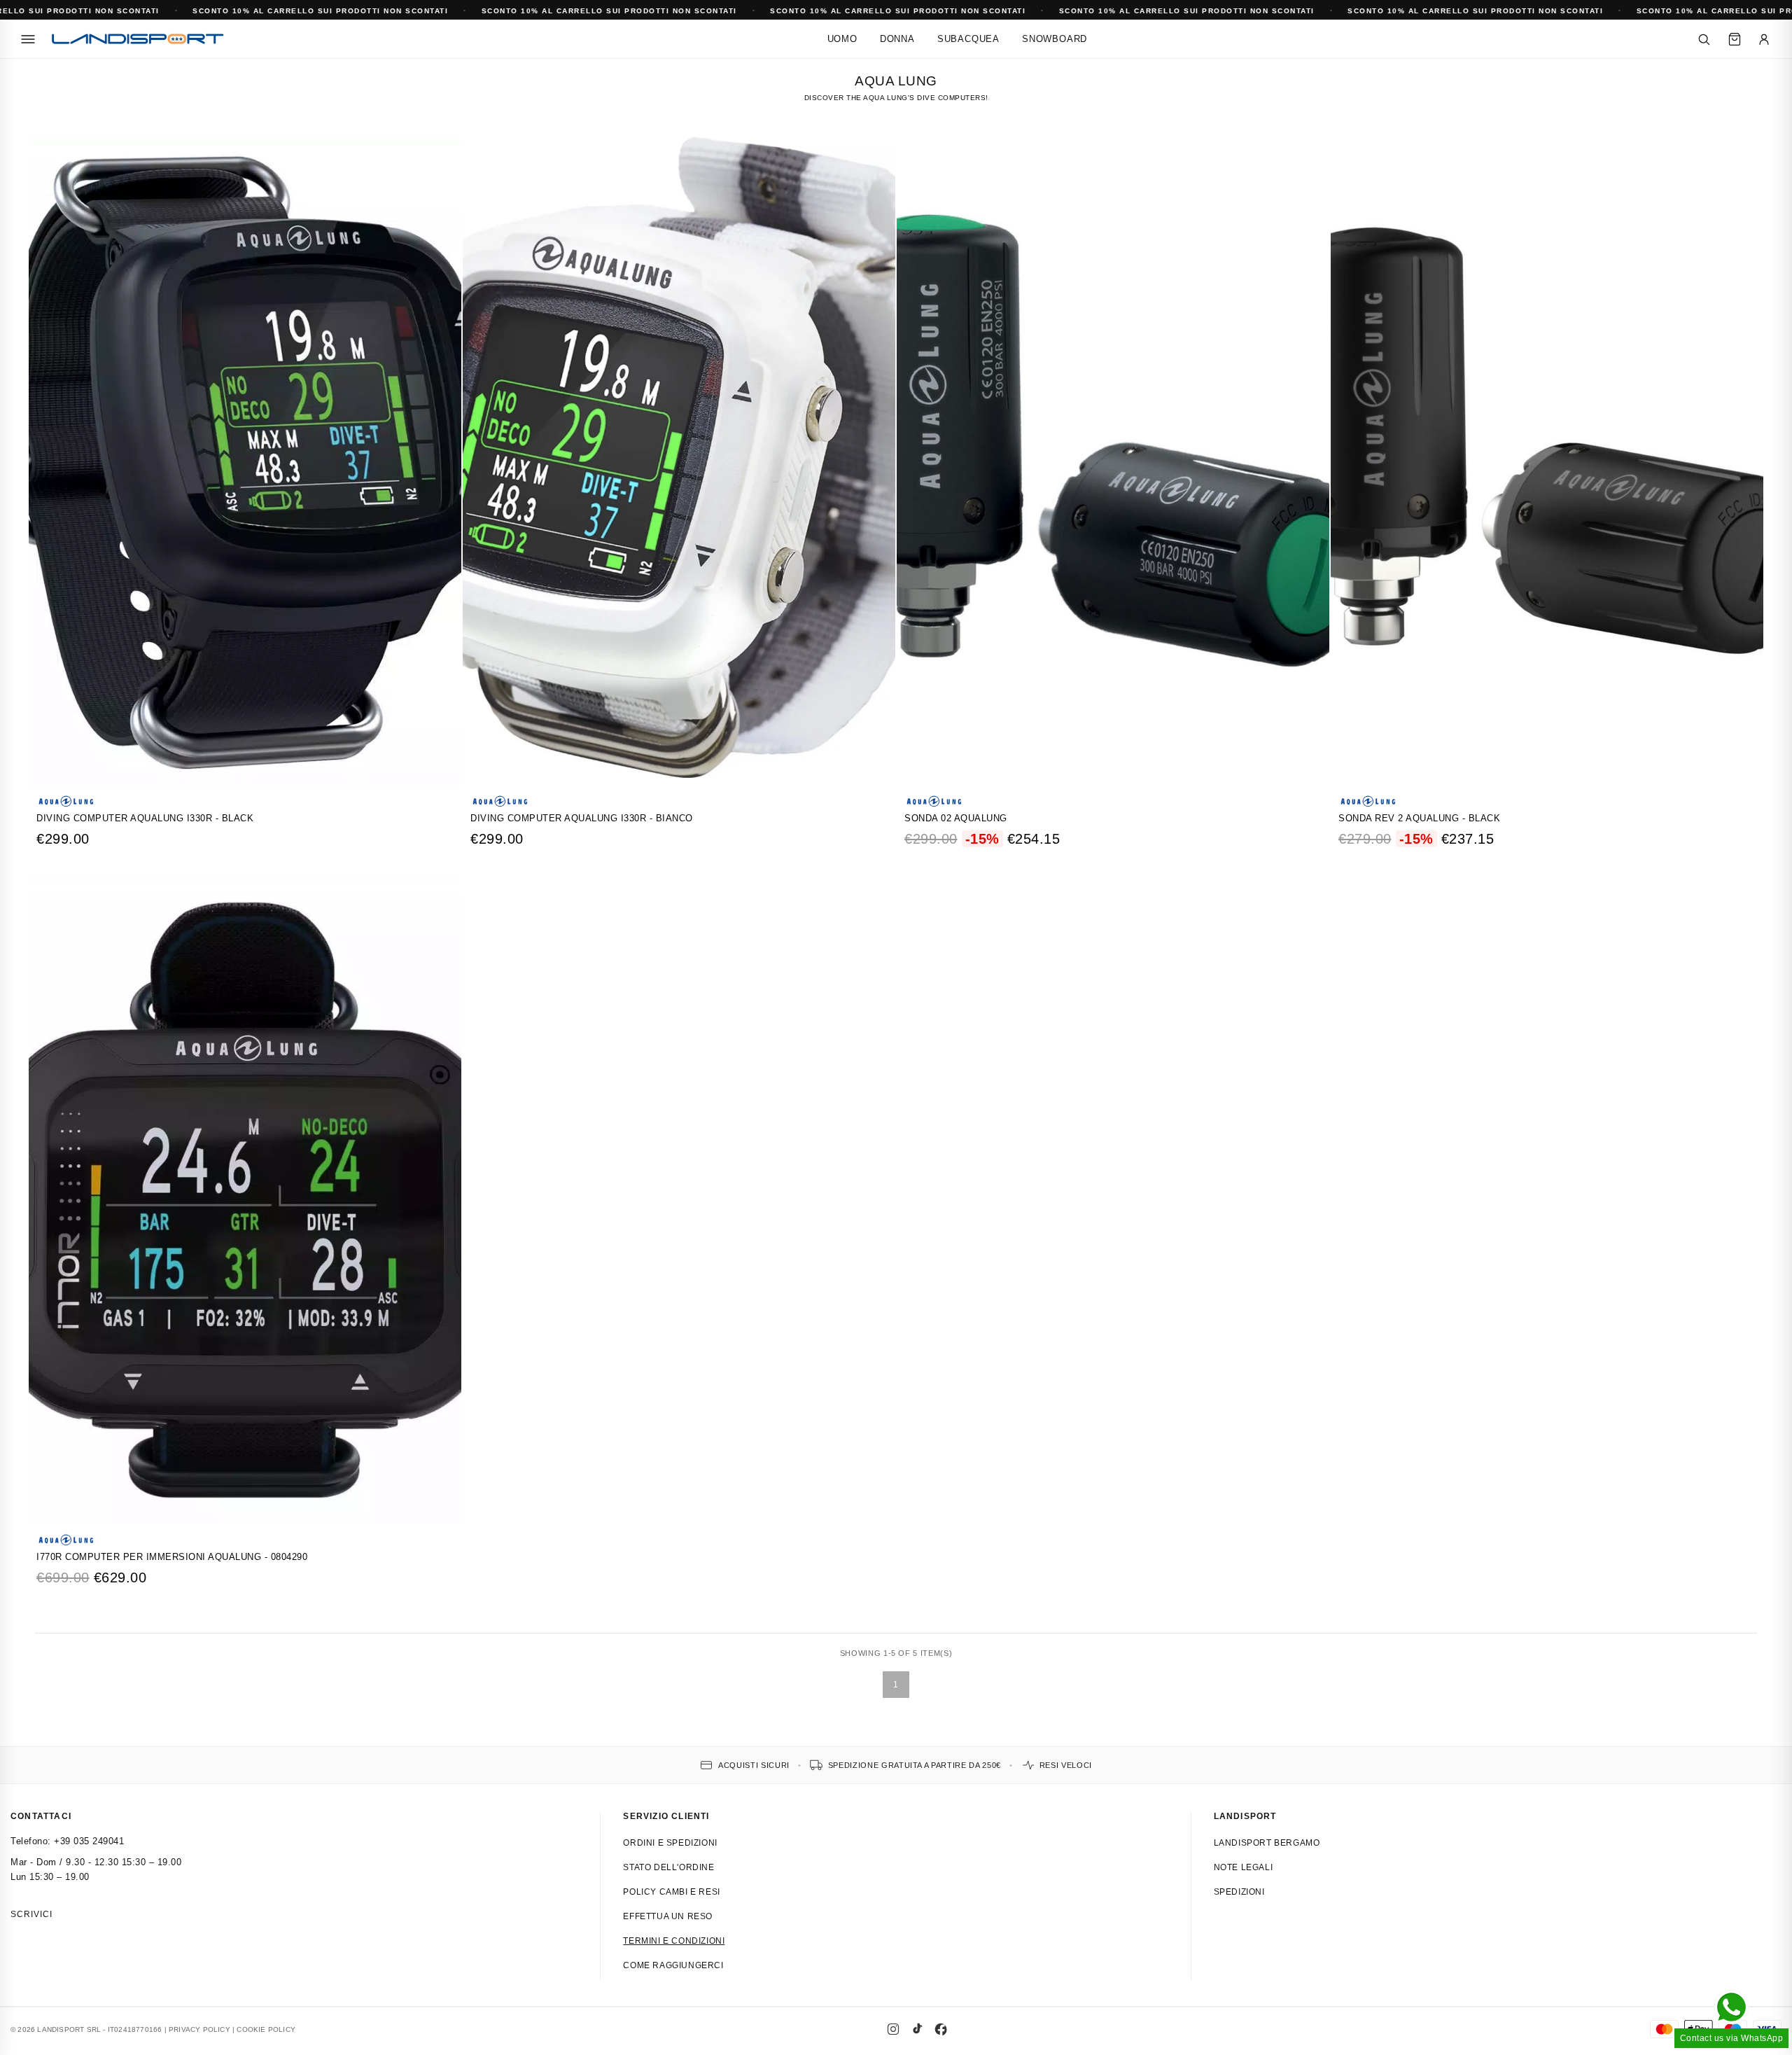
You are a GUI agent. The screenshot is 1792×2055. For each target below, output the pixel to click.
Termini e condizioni (674, 1941)
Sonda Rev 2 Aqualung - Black (1419, 818)
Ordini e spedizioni (670, 1843)
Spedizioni (1239, 1892)
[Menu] (28, 39)
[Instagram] (893, 2029)
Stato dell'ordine (668, 1867)
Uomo (842, 39)
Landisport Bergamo (1267, 1843)
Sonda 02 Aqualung (956, 818)
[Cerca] (1704, 39)
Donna (897, 39)
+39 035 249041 (89, 1841)
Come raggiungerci (673, 1965)
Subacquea (968, 39)
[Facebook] (941, 2029)
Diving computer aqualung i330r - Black (145, 818)
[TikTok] (917, 2029)
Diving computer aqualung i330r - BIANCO (582, 818)
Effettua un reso (668, 1916)
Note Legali (1244, 1867)
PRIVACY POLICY (199, 2029)
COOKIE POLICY (266, 2029)
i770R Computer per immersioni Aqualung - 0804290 (172, 1557)
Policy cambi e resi (671, 1892)
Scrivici (31, 1914)
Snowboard (1055, 39)
